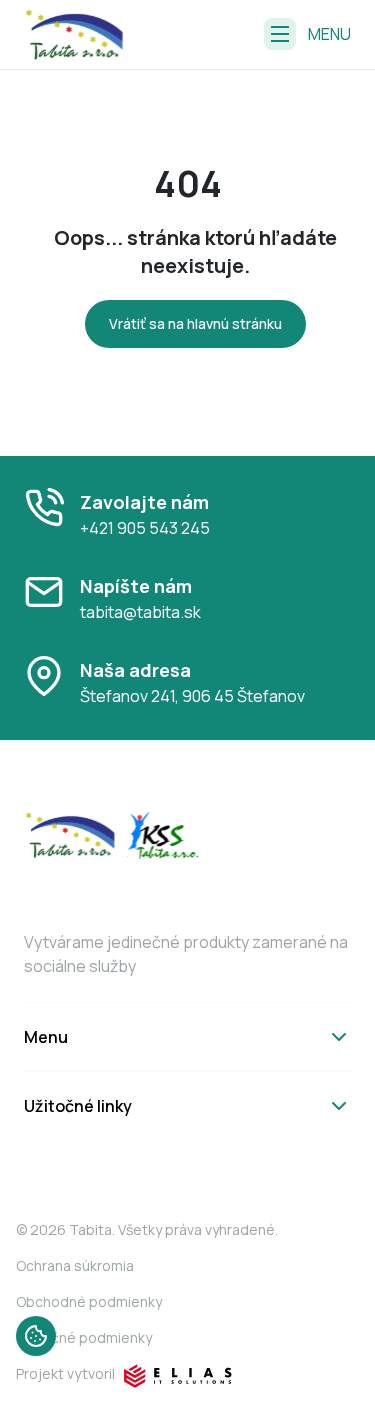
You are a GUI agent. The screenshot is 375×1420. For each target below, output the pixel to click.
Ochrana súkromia (75, 1265)
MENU (329, 34)
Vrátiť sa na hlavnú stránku (195, 323)
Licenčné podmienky (84, 1337)
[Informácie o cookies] (36, 1336)
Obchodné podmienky (89, 1301)
